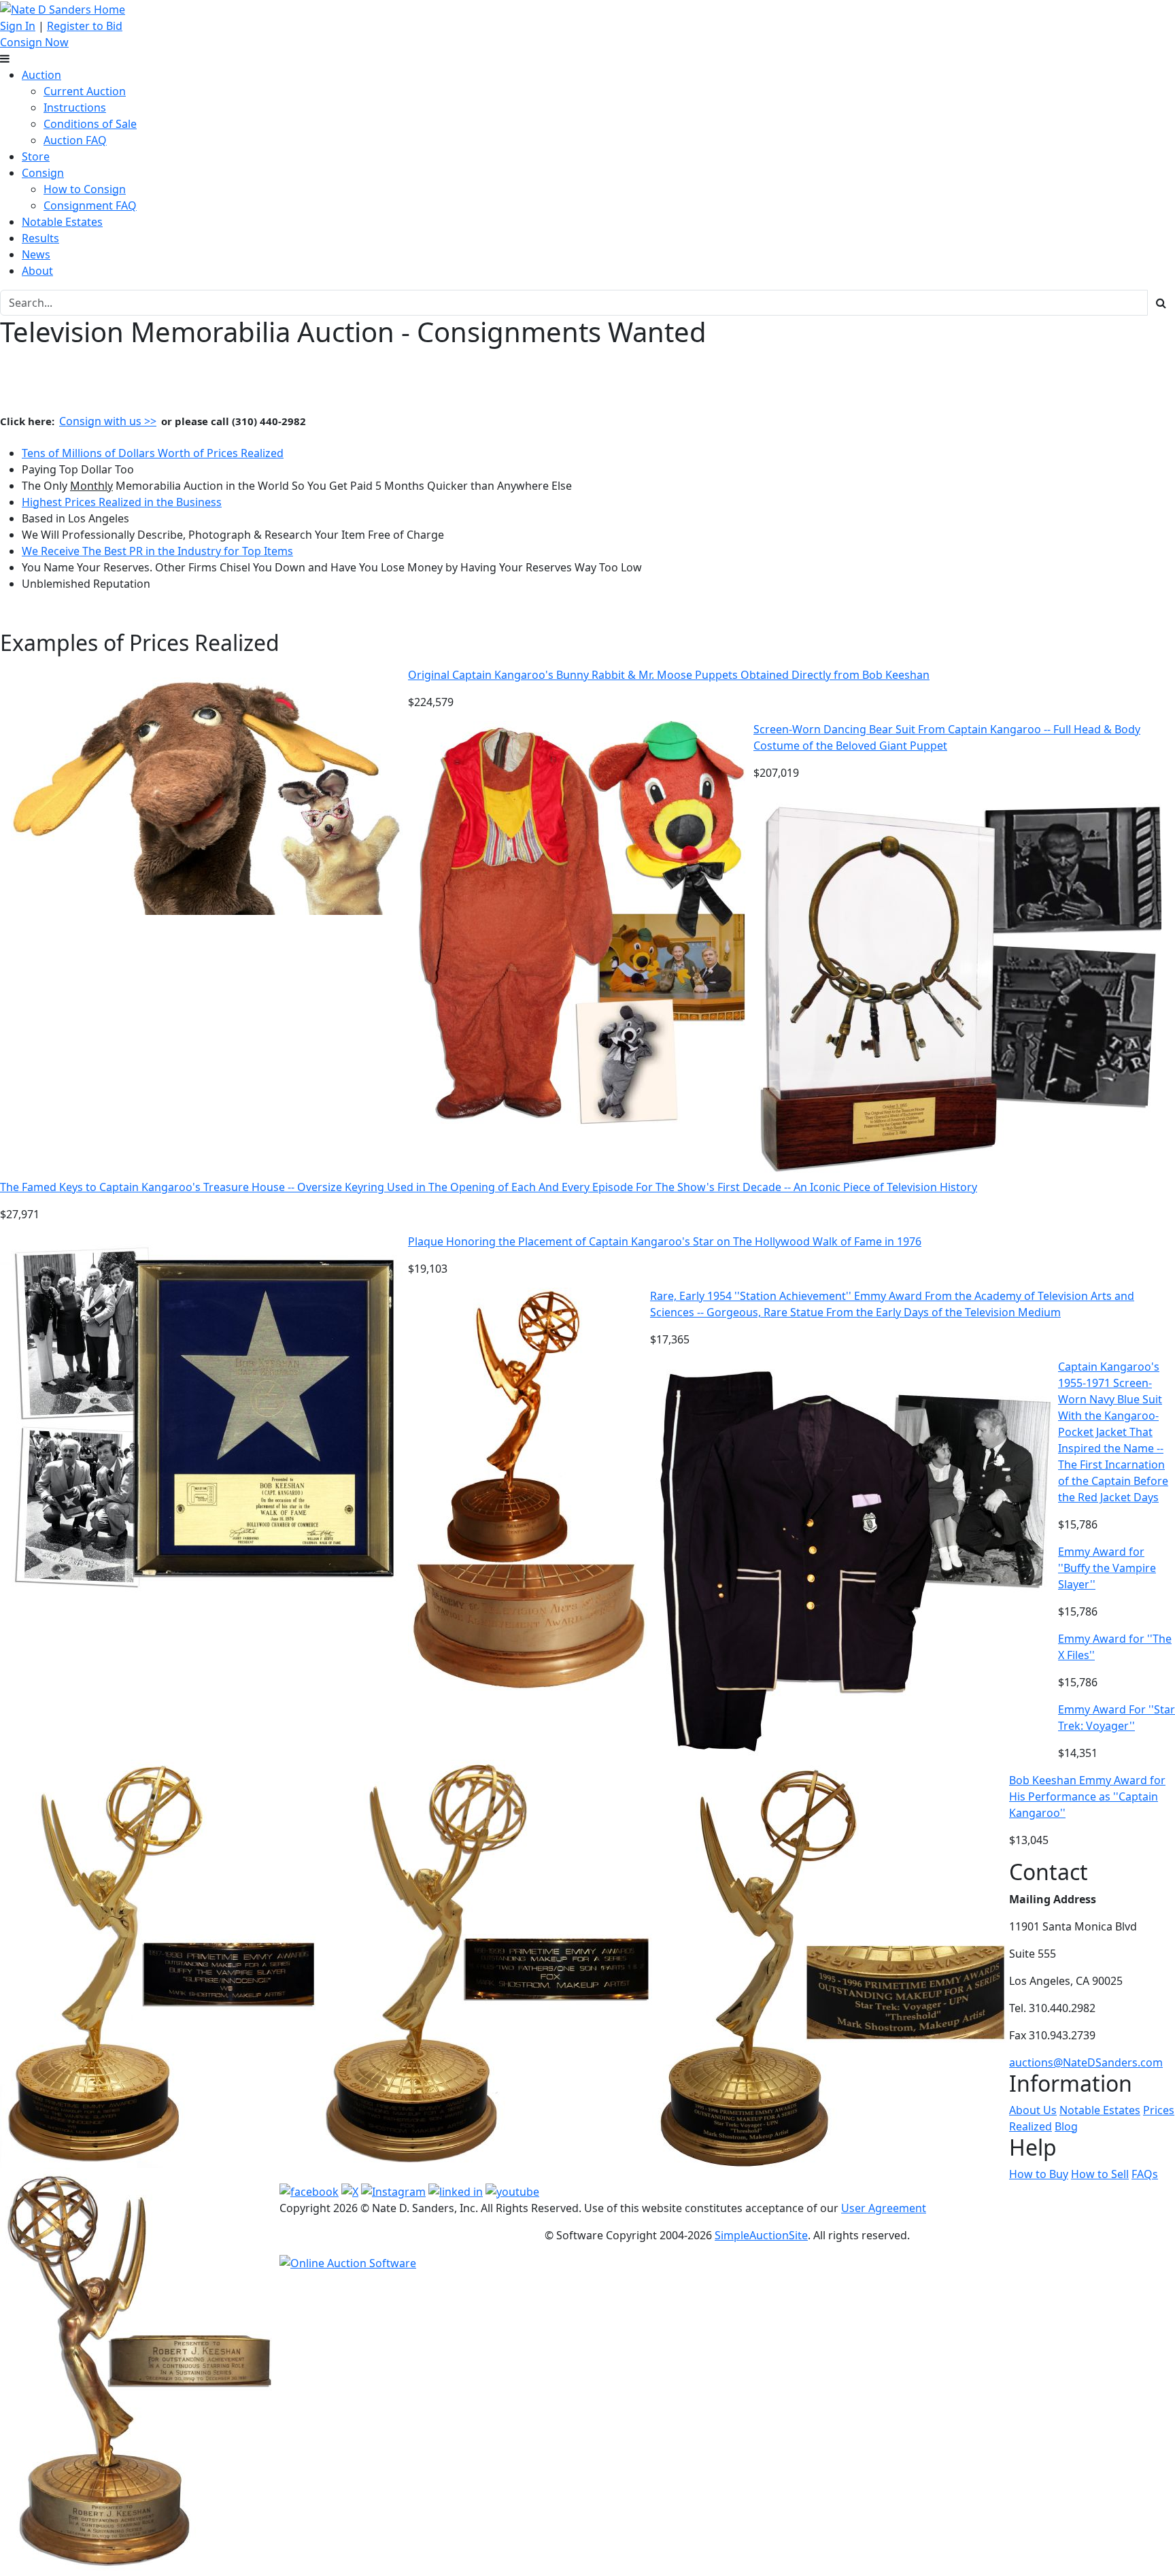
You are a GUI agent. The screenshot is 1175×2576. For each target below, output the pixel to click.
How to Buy (1039, 2174)
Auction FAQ (75, 140)
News (36, 254)
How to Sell (1100, 2174)
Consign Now (34, 42)
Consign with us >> (108, 421)
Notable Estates (62, 222)
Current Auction (85, 91)
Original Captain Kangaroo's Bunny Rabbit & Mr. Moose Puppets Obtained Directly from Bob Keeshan (669, 675)
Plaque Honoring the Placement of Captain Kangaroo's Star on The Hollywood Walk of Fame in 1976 (665, 1241)
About (37, 271)
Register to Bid (85, 26)
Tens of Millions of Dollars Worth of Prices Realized (153, 453)
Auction (41, 75)
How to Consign (85, 189)
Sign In (18, 26)
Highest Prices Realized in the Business (122, 502)
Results (40, 238)
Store (36, 156)
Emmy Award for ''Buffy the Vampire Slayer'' (1107, 1568)
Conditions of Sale (90, 124)
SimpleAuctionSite (761, 2235)
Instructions (75, 107)
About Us (1033, 2110)
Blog (1066, 2126)
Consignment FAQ (90, 205)
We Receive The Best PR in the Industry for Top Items (157, 551)
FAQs (1145, 2174)
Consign (43, 173)
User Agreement (884, 2208)
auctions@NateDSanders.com (1086, 2062)
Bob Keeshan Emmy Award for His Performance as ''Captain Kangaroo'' (1087, 1796)
